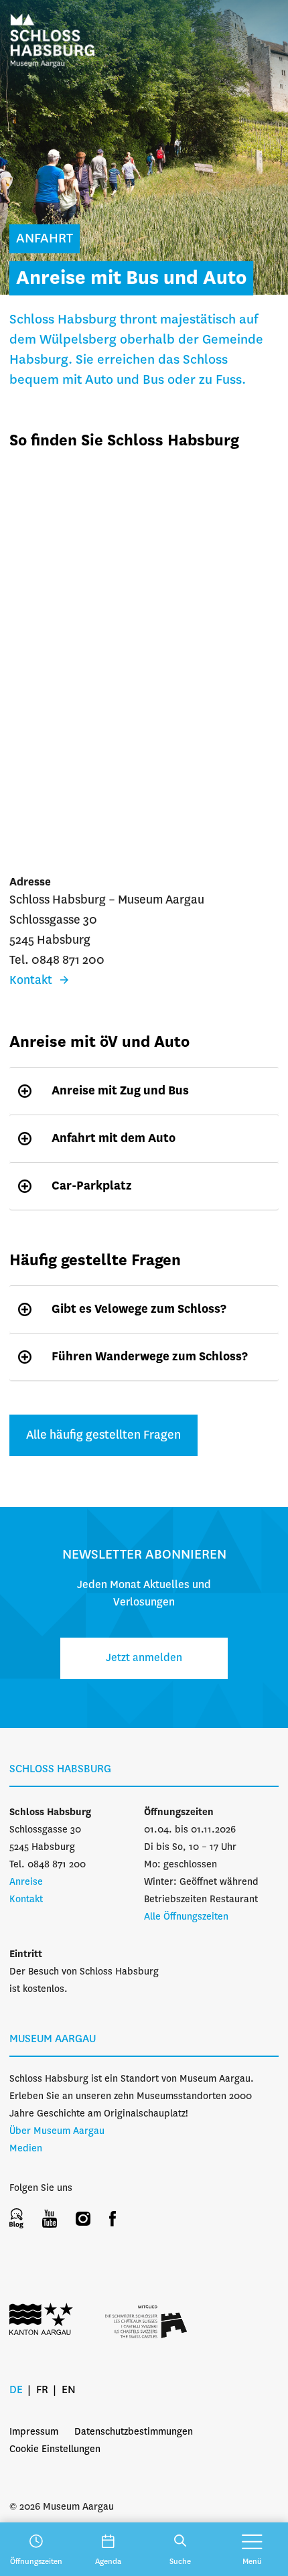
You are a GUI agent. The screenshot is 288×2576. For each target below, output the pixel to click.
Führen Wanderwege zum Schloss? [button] (150, 1357)
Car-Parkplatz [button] (92, 1186)
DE (16, 2390)
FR (42, 2390)
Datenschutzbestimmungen (134, 2432)
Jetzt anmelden (144, 1658)
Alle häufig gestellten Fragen (103, 1435)
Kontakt (26, 1900)
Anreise (26, 1882)
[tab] (144, 1091)
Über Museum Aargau (57, 2131)
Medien (26, 2149)
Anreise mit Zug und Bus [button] (120, 1091)
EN (69, 2390)
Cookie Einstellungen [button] (55, 2449)
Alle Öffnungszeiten (186, 1917)
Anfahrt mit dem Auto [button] (114, 1139)
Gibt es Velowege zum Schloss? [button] (139, 1309)
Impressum (34, 2432)
